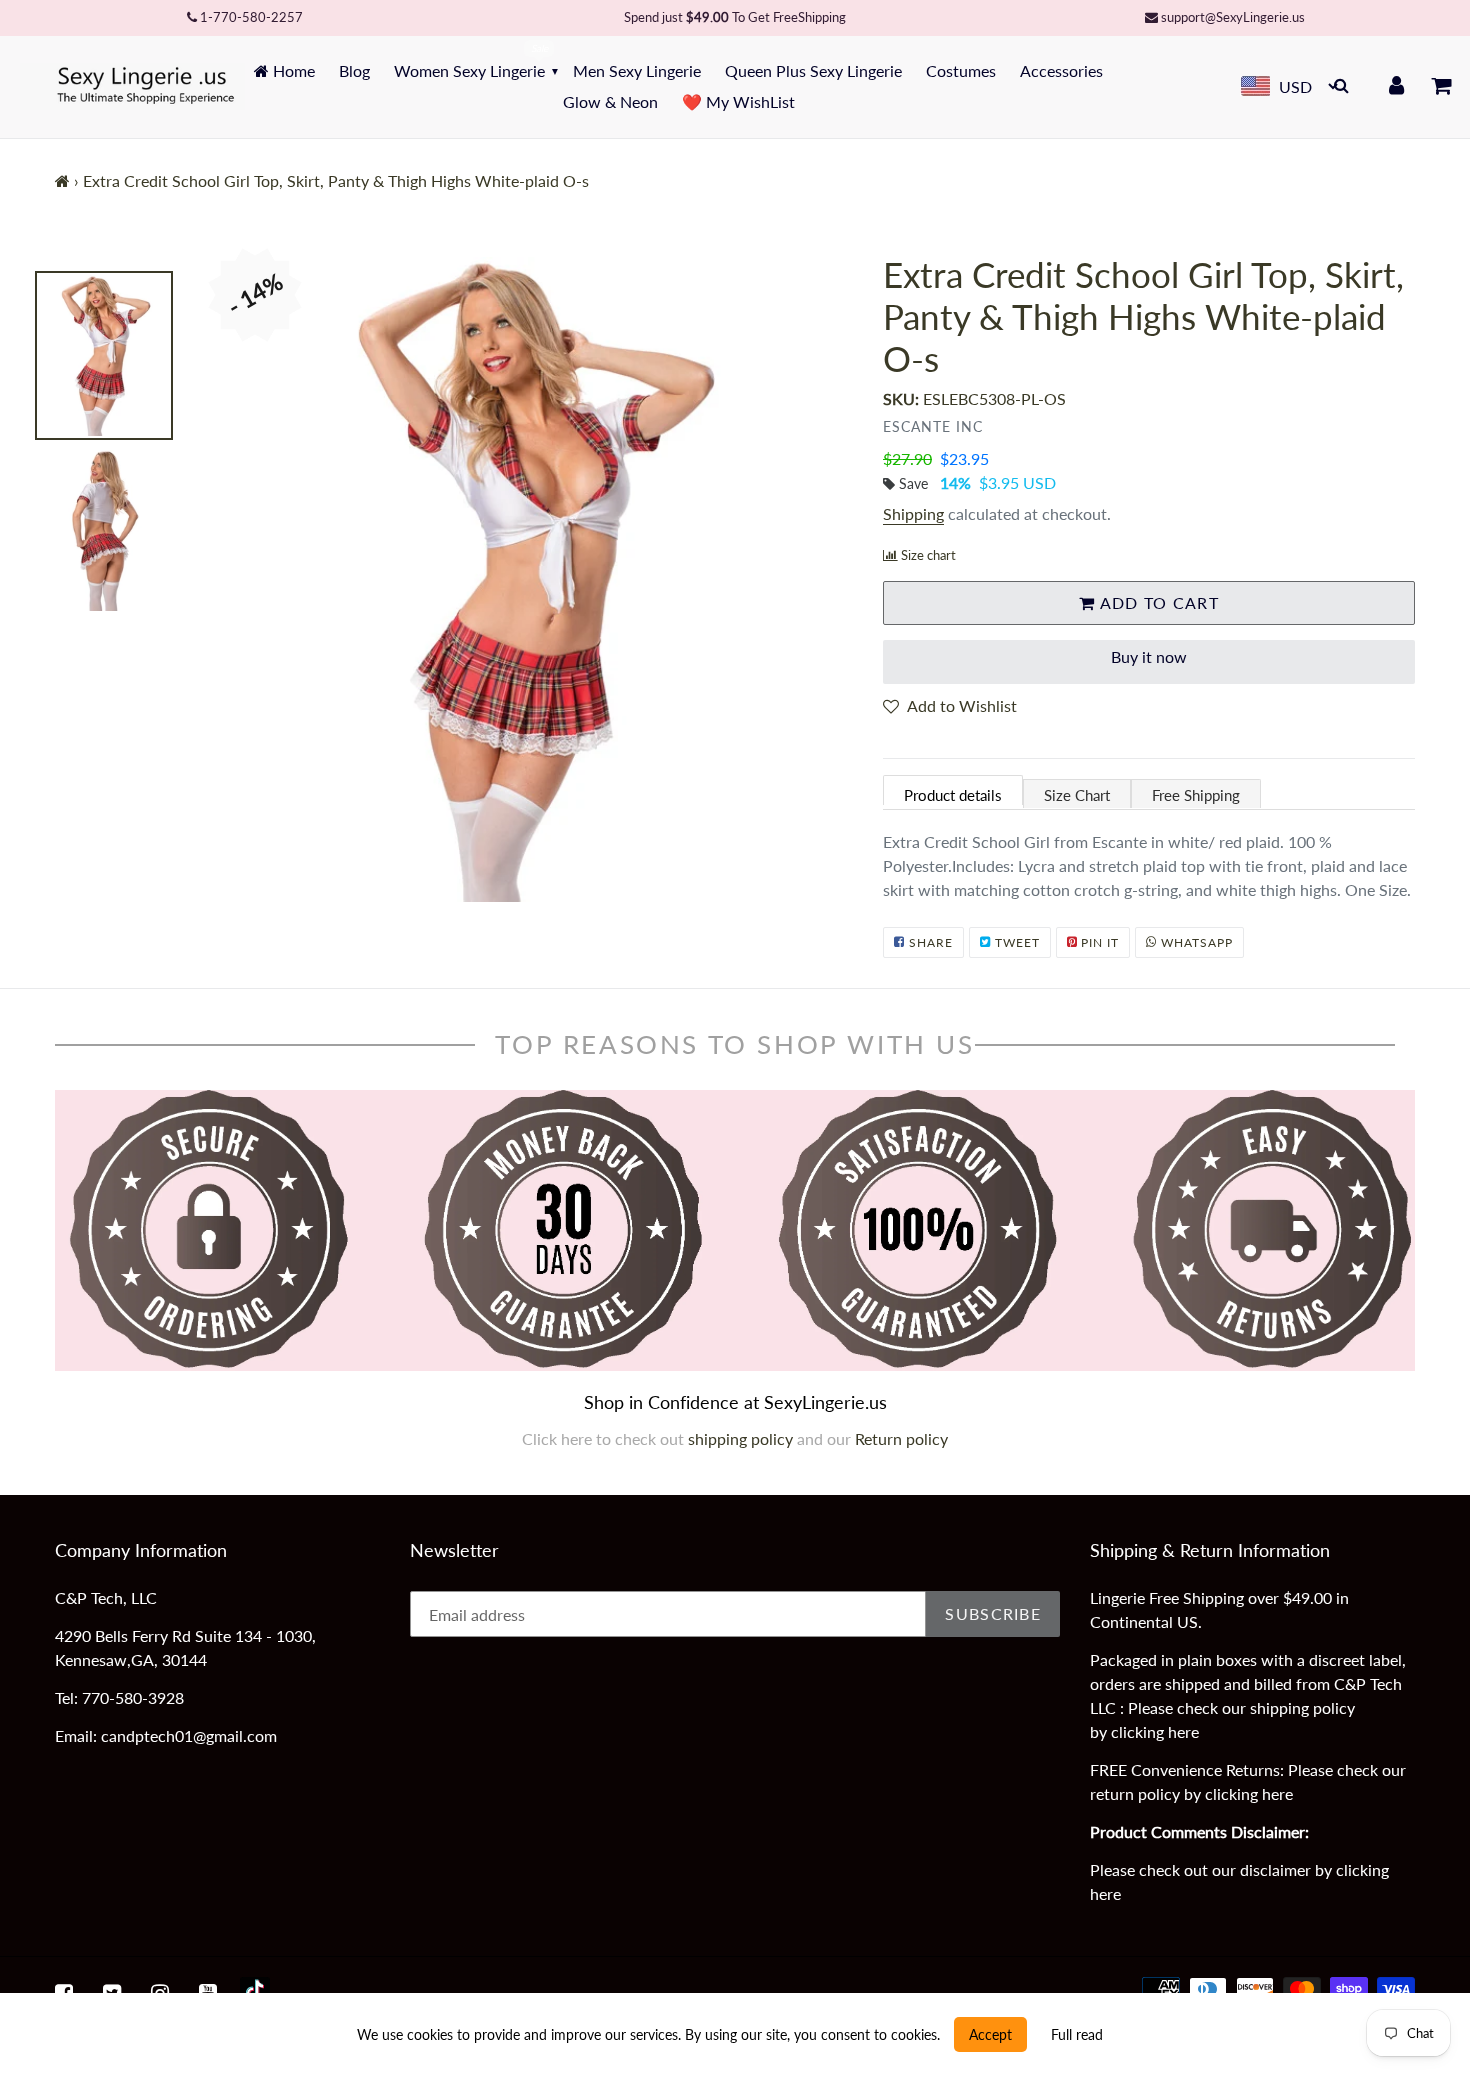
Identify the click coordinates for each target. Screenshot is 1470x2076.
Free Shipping (1196, 795)
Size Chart (1077, 795)
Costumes (961, 70)
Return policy (901, 1438)
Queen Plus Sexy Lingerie (813, 70)
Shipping (913, 513)
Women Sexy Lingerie (469, 70)
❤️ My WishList (738, 101)
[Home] (62, 180)
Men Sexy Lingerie (637, 70)
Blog (354, 70)
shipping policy (742, 1438)
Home (292, 70)
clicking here (1155, 1731)
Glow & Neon (610, 101)
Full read (1077, 2034)
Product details (953, 795)
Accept (990, 2034)
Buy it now (1149, 656)
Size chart (928, 555)
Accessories (1061, 70)
